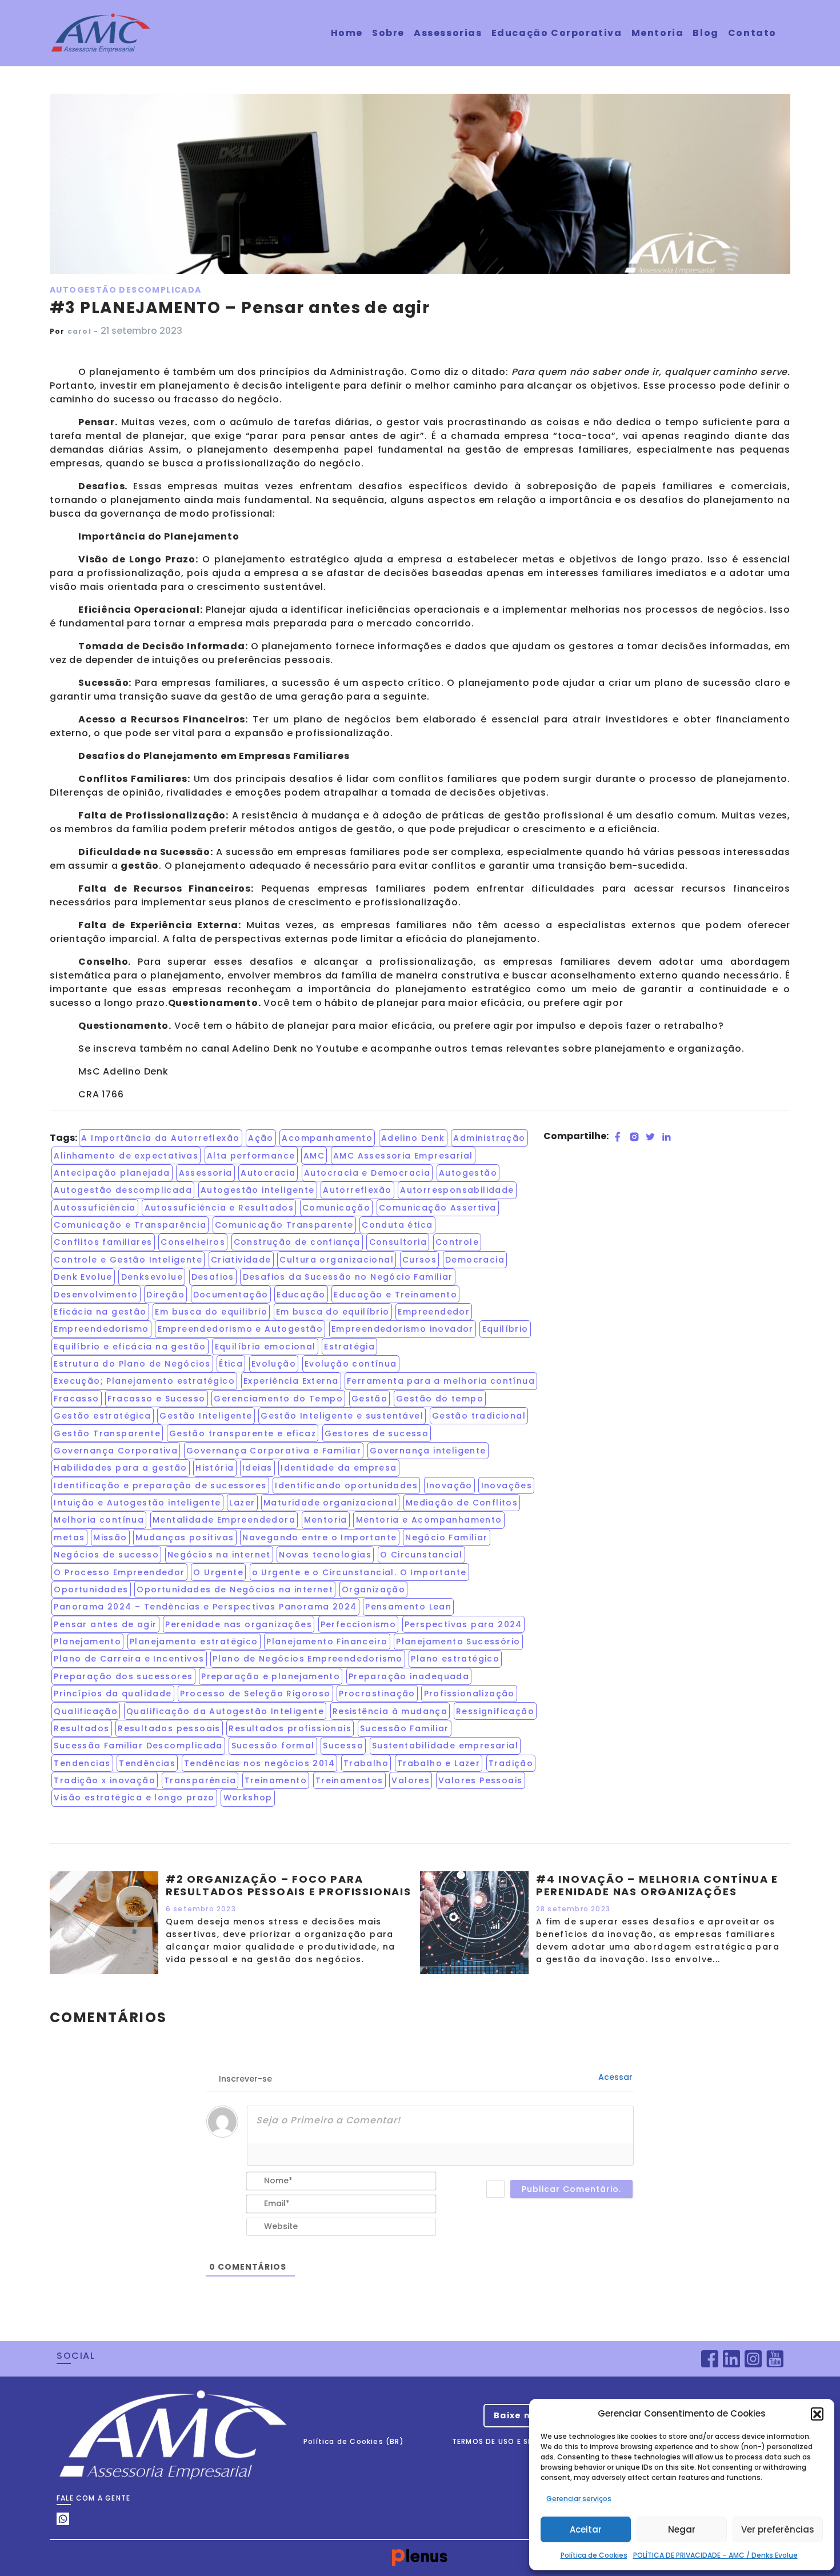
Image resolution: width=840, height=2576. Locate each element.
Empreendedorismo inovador (403, 1329)
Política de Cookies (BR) (354, 2441)
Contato (752, 33)
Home (347, 33)
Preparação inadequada (409, 1676)
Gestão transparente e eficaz (243, 1433)
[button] (817, 2414)
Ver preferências (778, 2529)
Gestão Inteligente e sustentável (342, 1416)
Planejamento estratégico (194, 1642)
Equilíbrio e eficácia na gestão (130, 1347)
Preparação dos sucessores (123, 1676)
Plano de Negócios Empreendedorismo (308, 1659)
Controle (457, 1242)
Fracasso (76, 1399)
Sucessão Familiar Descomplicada (138, 1746)
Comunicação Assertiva (437, 1208)
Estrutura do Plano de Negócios (132, 1364)
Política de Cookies (594, 2555)
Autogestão (468, 1173)
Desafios (213, 1277)
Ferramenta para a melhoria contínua (441, 1381)
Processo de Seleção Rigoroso (255, 1694)
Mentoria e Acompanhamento (429, 1520)
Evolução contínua (351, 1364)
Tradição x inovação (105, 1780)
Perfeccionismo (359, 1624)
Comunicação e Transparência (130, 1225)
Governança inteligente (428, 1451)
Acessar (614, 2077)
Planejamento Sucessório (458, 1642)
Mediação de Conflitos (462, 1503)
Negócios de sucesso (106, 1555)
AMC (314, 1156)
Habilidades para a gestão (120, 1468)
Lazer (242, 1503)
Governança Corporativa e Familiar (274, 1451)
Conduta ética (397, 1225)
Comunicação (336, 1208)
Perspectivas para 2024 (463, 1624)
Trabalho (366, 1763)
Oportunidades (91, 1589)
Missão (110, 1537)
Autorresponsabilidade (457, 1190)
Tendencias (82, 1763)
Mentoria (658, 33)
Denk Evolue (83, 1277)
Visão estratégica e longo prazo (134, 1798)
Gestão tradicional (479, 1416)
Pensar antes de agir (105, 1624)
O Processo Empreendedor (119, 1572)
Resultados (81, 1728)
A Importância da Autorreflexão (160, 1138)
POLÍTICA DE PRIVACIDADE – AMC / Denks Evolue (715, 2555)
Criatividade (241, 1260)
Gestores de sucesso (377, 1433)
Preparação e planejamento (271, 1676)
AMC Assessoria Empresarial (403, 1156)
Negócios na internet (219, 1555)
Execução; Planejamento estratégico (144, 1381)
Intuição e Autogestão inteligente (137, 1503)
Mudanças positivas (185, 1537)
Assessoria (206, 1173)
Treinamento (276, 1780)
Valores (411, 1780)
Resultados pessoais (169, 1728)
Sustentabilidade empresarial (445, 1746)
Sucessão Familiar (405, 1728)
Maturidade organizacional (330, 1503)
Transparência (200, 1780)
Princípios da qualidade (113, 1694)
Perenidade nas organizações (239, 1624)
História (215, 1468)
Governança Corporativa (116, 1451)
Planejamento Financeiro (327, 1642)
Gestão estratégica (102, 1416)
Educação (301, 1295)
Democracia (475, 1260)
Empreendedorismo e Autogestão (241, 1329)
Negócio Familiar (446, 1537)
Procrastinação (377, 1694)
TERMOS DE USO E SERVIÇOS (507, 2441)
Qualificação (86, 1711)
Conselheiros (193, 1242)
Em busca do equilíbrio (333, 1312)
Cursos (419, 1260)
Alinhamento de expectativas (126, 1156)
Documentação (231, 1295)
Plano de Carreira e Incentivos (129, 1659)
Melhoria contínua (99, 1520)
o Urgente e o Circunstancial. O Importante (359, 1572)
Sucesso (343, 1746)
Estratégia (349, 1347)
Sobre (388, 33)
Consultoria (398, 1242)
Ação (261, 1138)
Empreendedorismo (101, 1329)
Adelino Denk (413, 1138)
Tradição (511, 1763)
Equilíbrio (505, 1329)
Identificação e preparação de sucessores (160, 1485)
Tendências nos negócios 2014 (259, 1763)
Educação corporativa (557, 33)
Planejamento (87, 1642)
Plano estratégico (455, 1659)
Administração (489, 1138)
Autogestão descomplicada (123, 1190)
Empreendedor (434, 1312)
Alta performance (251, 1156)
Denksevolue (152, 1277)
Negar (682, 2529)
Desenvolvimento (96, 1295)
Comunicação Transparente (284, 1225)
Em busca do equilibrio (211, 1312)
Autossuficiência (95, 1208)
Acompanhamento (327, 1138)
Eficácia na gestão (100, 1312)
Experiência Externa (291, 1381)
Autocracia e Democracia (367, 1173)
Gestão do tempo (440, 1399)
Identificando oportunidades (346, 1485)
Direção (165, 1295)
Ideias (257, 1468)
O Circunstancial (421, 1555)
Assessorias (448, 33)
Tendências (147, 1763)
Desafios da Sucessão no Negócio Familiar (348, 1277)
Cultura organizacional (337, 1260)
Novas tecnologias (325, 1555)
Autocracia (268, 1173)
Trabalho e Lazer (439, 1763)
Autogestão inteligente (258, 1190)
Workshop (248, 1798)
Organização (373, 1589)
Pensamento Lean (408, 1607)
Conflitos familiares (103, 1242)
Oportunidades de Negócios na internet (235, 1589)
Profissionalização (469, 1694)
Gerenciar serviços (579, 2499)
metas (69, 1537)
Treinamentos (349, 1780)
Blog (705, 33)
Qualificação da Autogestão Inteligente (225, 1711)
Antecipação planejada (112, 1173)
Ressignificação (495, 1711)
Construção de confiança (297, 1242)
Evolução (274, 1364)
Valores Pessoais (480, 1780)
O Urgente (218, 1572)
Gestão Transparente (107, 1433)
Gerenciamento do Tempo (278, 1399)
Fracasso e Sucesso (156, 1399)
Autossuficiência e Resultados (219, 1208)
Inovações (507, 1485)
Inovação (449, 1485)
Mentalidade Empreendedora (224, 1520)
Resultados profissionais (290, 1728)
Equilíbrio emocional (265, 1347)
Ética (231, 1364)
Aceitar (586, 2529)
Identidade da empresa (339, 1468)
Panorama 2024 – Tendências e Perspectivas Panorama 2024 (205, 1607)
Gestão (369, 1399)
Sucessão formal (273, 1746)
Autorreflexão (357, 1190)
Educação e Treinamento (395, 1295)
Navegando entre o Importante (319, 1537)
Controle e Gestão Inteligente (128, 1260)
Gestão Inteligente (206, 1416)
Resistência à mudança (390, 1711)
